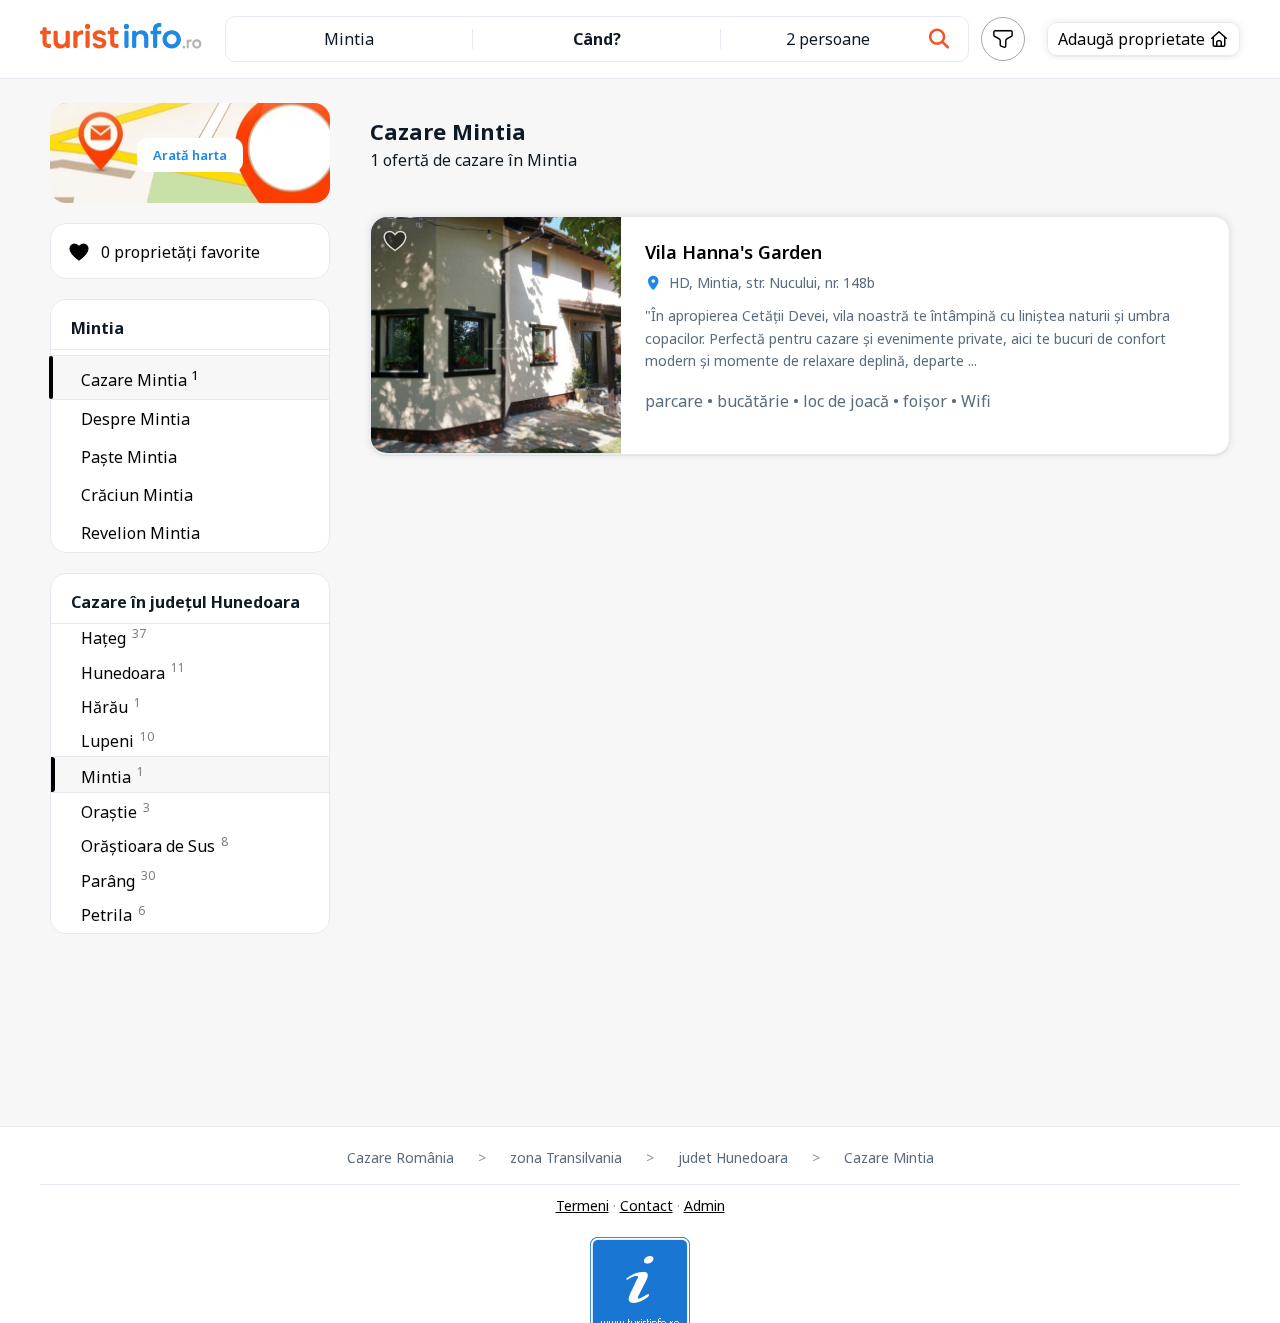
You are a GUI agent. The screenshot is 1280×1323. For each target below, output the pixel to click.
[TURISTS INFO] (121, 39)
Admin (704, 1205)
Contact (646, 1205)
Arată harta (190, 155)
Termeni (582, 1205)
